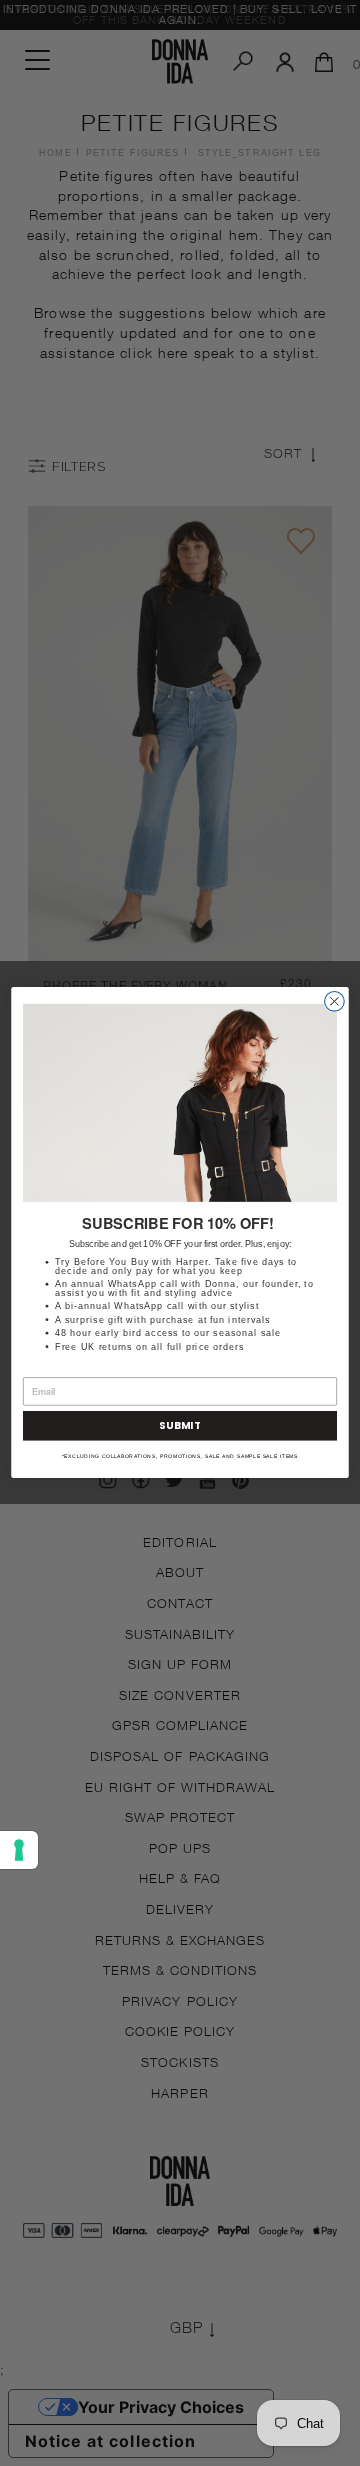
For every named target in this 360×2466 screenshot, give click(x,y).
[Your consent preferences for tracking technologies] (19, 1850)
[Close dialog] (335, 1002)
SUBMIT (180, 1426)
